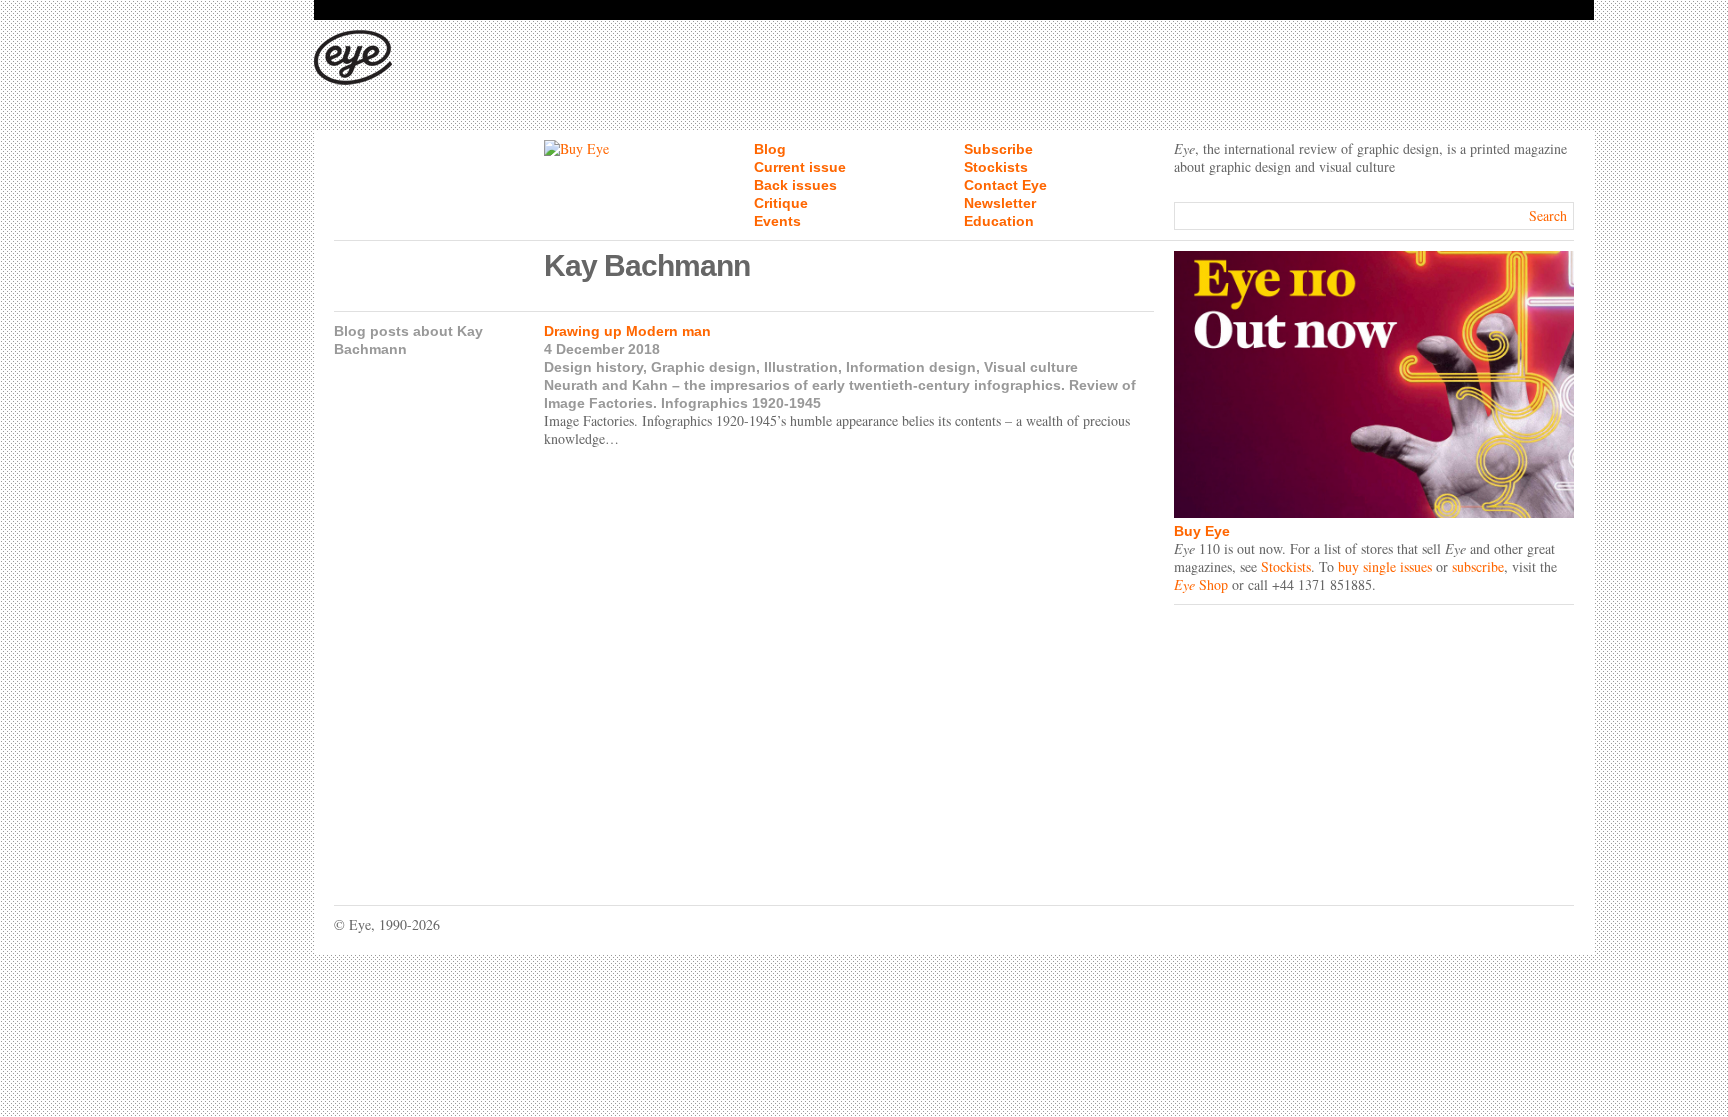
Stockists (996, 167)
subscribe (1478, 566)
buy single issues (1385, 566)
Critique (781, 203)
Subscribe (998, 149)
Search (1548, 215)
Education (999, 221)
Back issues (795, 185)
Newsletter (1000, 203)
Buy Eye (1202, 531)
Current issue (800, 167)
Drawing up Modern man (627, 331)
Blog (770, 149)
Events (777, 221)
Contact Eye (1005, 185)
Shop (1201, 584)
